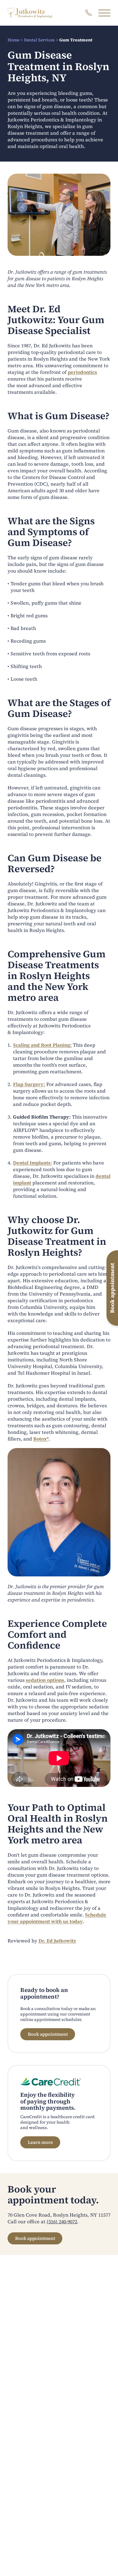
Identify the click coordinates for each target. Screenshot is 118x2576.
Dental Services (39, 40)
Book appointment (48, 2034)
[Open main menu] (104, 13)
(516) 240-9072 (62, 2221)
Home (13, 40)
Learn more (40, 2142)
